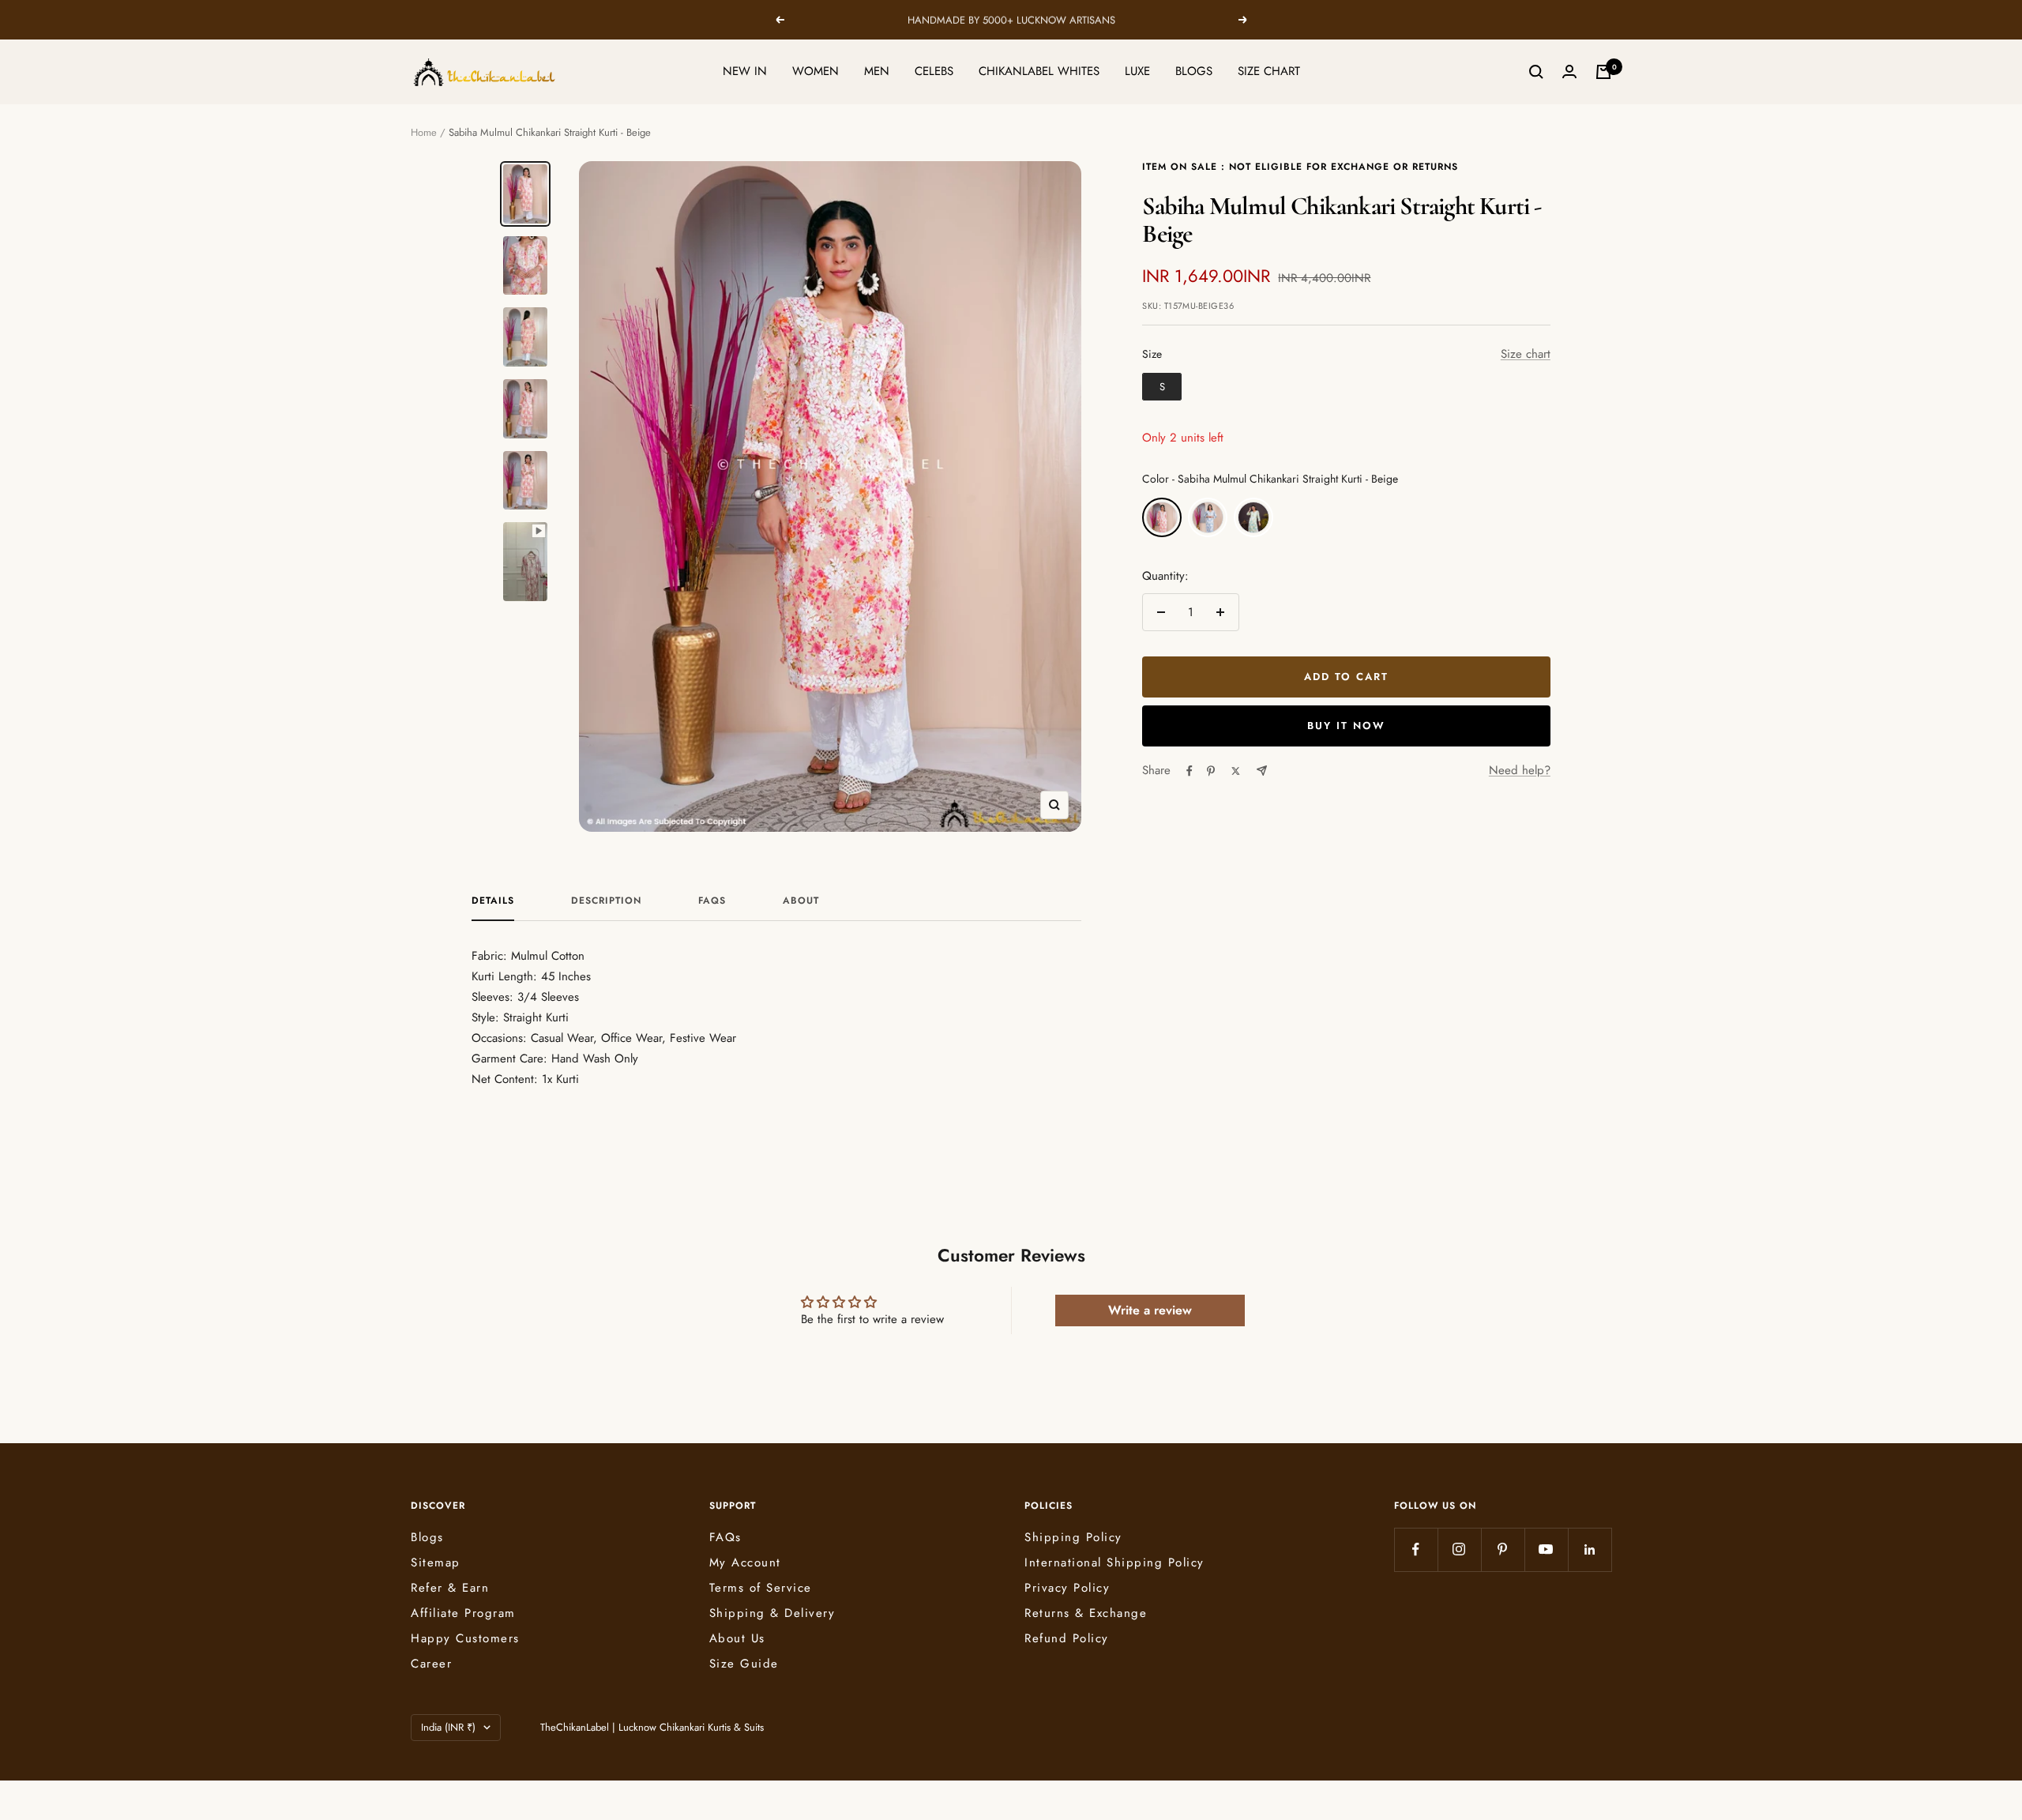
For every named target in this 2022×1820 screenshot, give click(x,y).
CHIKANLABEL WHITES (1039, 71)
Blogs (427, 1537)
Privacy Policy (1067, 1588)
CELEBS (934, 71)
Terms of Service (761, 1588)
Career (431, 1664)
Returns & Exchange (1086, 1613)
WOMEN (816, 71)
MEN (877, 71)
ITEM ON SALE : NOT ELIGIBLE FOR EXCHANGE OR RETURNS (1300, 167)
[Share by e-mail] (1262, 771)
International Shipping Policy (1114, 1562)
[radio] (1162, 387)
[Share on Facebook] (1190, 771)
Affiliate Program (463, 1613)
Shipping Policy (1073, 1537)
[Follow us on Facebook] (1416, 1549)
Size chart (1526, 354)
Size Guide (744, 1664)
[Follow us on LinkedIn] (1590, 1549)
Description (606, 901)
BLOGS (1194, 71)
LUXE (1137, 71)
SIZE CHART (1269, 71)
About (801, 901)
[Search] (1536, 72)
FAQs (712, 901)
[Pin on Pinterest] (1211, 771)
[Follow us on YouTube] (1546, 1549)
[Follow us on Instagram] (1459, 1549)
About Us (737, 1638)
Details (493, 901)
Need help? (1520, 770)
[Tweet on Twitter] (1236, 771)
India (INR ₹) (448, 1727)
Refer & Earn (450, 1588)
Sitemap (436, 1562)
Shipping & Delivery (772, 1613)
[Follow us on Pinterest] (1503, 1549)
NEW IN (745, 71)
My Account (745, 1562)
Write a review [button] (1150, 1310)
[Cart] (1603, 72)
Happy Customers (465, 1638)
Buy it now (1346, 726)
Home (424, 132)
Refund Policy (1067, 1638)
